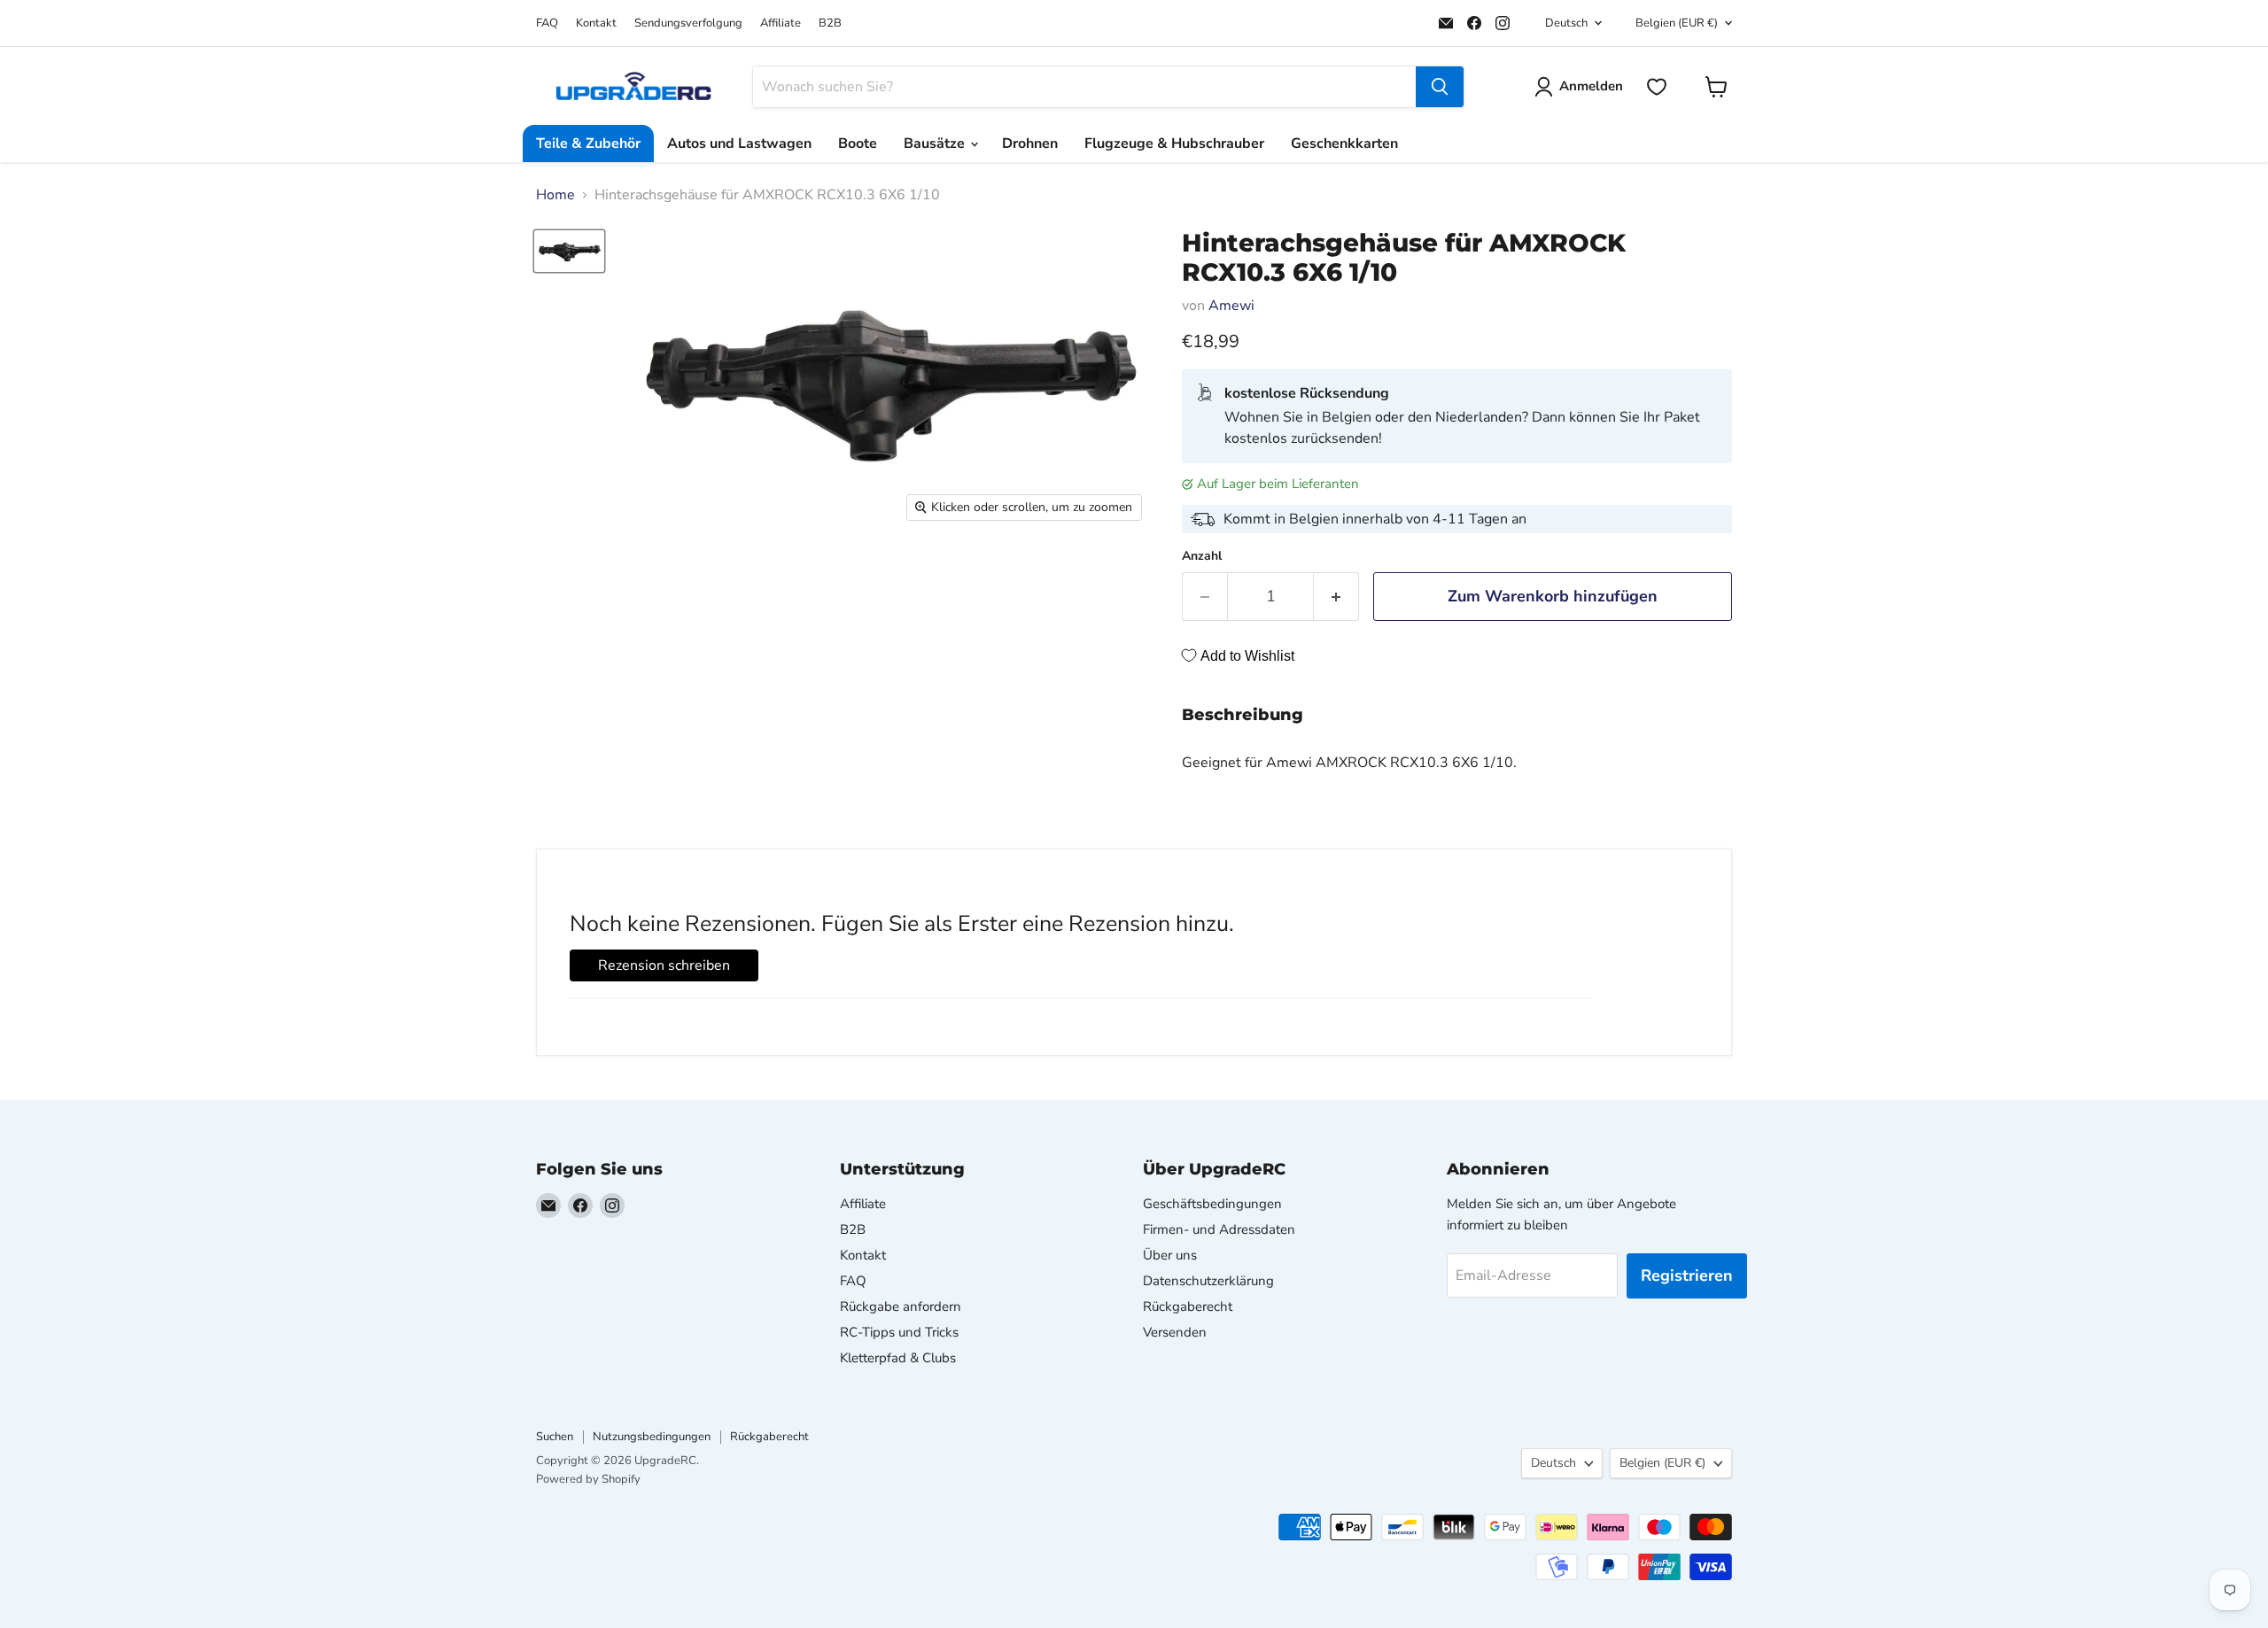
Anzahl (1202, 556)
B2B (830, 23)
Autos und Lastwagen (739, 143)
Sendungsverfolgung (688, 23)
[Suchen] (1440, 87)
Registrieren (1687, 1275)
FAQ (547, 23)
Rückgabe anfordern (901, 1306)
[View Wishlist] (1657, 87)
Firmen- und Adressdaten (1219, 1229)
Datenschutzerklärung (1208, 1281)
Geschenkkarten (1344, 143)
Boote (858, 143)
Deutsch (1566, 23)
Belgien (1677, 23)
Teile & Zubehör (588, 143)
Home (555, 195)
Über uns (1170, 1255)
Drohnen (1030, 143)
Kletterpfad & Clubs (898, 1358)
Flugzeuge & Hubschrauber (1174, 143)
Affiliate (781, 23)
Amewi (1231, 306)
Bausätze (936, 143)
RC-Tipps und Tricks (899, 1332)
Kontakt (596, 23)
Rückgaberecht (1188, 1306)
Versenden (1175, 1332)
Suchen (555, 1437)
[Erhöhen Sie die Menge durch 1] (1336, 597)
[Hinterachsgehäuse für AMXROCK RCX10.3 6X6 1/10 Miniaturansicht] (569, 251)
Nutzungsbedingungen (652, 1437)
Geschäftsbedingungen (1212, 1204)
